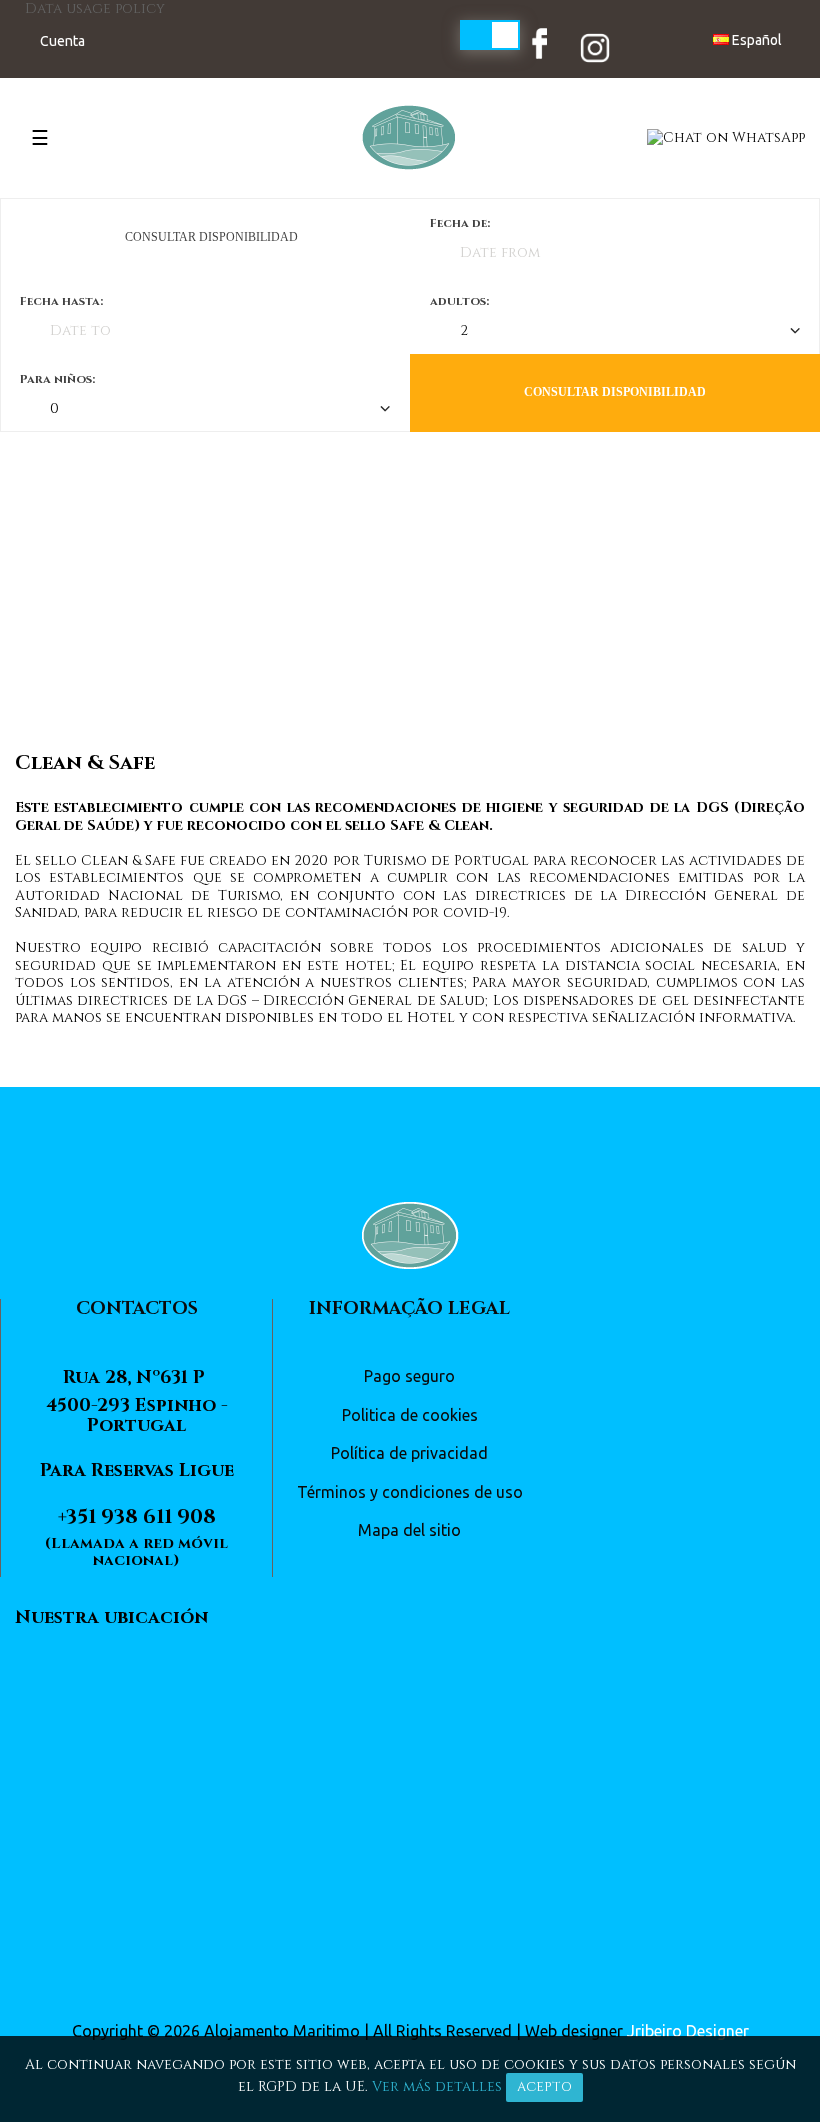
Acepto (544, 2087)
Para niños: (57, 379)
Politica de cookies (410, 1415)
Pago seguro (409, 1376)
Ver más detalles (437, 2086)
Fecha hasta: (61, 301)
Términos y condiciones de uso (410, 1492)
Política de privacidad (409, 1453)
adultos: (459, 301)
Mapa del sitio (409, 1530)
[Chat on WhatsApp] (726, 136)
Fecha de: (460, 223)
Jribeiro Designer (688, 2031)
